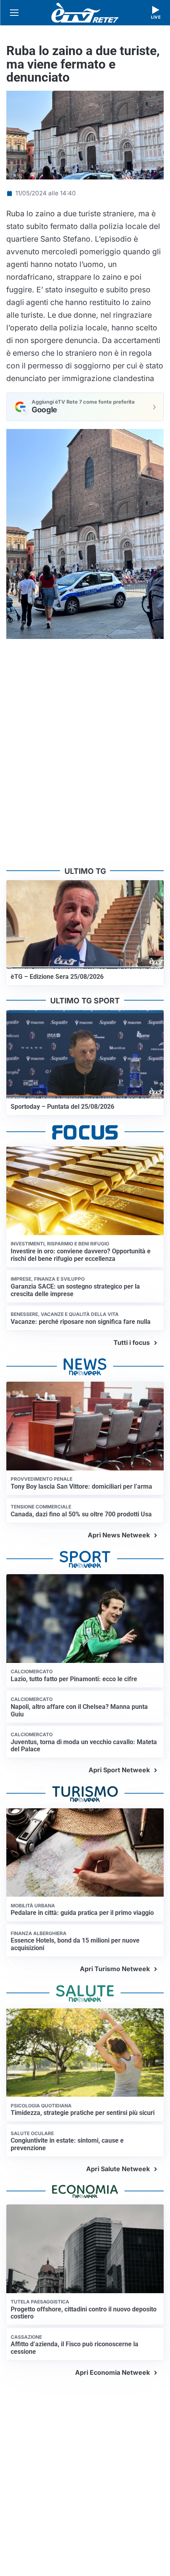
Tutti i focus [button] (132, 1342)
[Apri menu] (14, 13)
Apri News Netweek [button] (119, 1535)
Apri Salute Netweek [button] (118, 2169)
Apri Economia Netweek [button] (112, 2372)
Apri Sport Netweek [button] (119, 1770)
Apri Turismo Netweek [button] (115, 1969)
